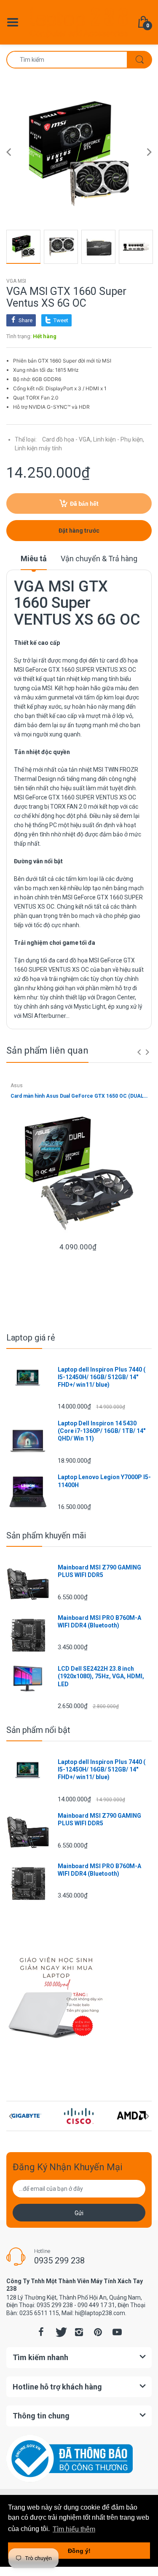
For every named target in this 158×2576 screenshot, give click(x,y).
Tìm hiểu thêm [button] (74, 2529)
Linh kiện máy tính (38, 448)
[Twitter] (60, 2332)
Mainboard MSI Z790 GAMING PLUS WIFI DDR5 (99, 1571)
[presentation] (139, 1052)
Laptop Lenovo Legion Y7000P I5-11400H (104, 1481)
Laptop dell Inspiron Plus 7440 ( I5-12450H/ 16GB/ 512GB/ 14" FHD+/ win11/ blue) (102, 1377)
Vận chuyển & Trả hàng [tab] (99, 559)
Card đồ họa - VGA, (67, 439)
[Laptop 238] (79, 21)
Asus (17, 1086)
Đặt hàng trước (79, 531)
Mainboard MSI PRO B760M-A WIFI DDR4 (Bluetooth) (99, 1622)
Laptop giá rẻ (31, 1338)
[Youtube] (117, 2332)
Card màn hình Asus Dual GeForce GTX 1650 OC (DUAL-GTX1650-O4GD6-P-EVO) (79, 1096)
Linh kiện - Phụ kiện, (119, 439)
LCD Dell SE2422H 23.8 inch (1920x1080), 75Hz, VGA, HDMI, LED (101, 1676)
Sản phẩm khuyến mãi (46, 1535)
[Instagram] (79, 2332)
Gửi (79, 2213)
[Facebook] (41, 2332)
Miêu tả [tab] (34, 559)
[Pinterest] (98, 2332)
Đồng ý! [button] (79, 2551)
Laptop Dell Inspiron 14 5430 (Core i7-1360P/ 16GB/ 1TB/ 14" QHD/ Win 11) (102, 1431)
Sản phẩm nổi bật (38, 1730)
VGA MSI (16, 281)
